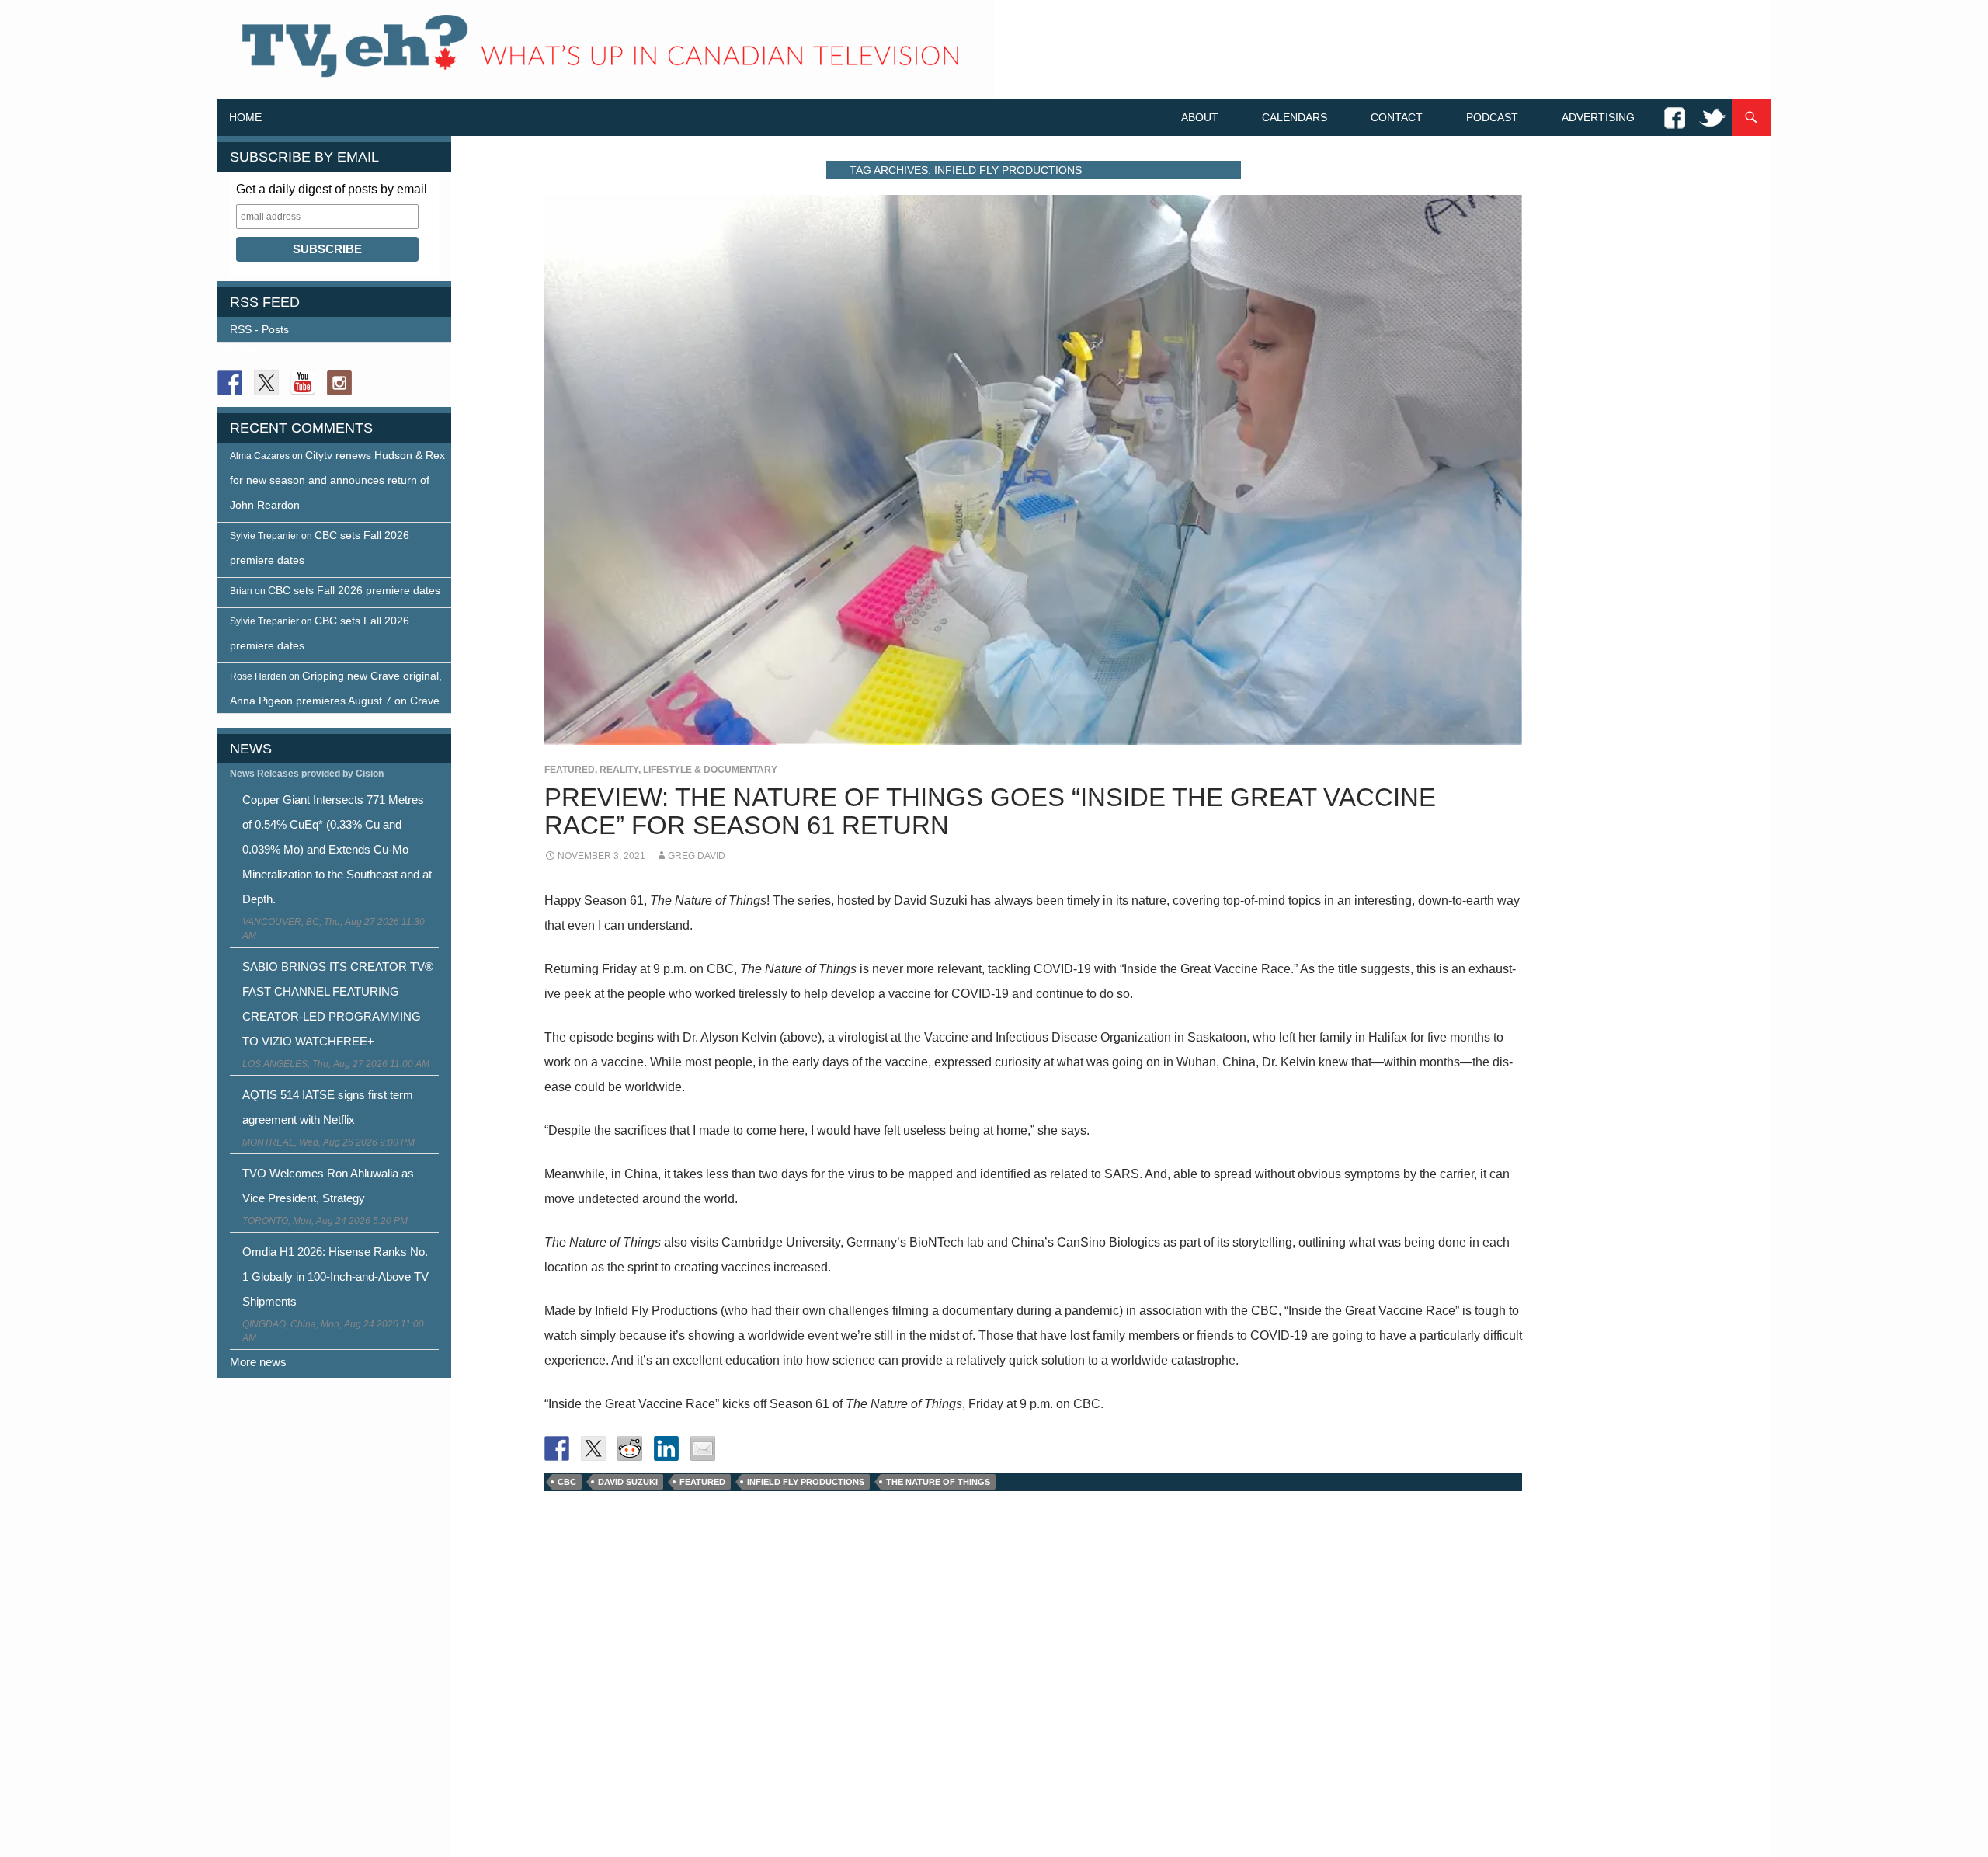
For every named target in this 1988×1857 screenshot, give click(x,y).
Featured (570, 770)
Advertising (1598, 117)
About (1200, 117)
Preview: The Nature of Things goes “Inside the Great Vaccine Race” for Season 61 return (990, 811)
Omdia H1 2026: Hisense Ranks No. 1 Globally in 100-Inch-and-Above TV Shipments (335, 1276)
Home (245, 117)
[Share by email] (703, 1448)
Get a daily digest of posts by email (332, 189)
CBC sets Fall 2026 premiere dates (354, 590)
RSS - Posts (259, 329)
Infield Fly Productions (806, 1482)
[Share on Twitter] (593, 1448)
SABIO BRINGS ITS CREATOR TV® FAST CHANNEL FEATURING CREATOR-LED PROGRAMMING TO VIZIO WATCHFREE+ (338, 1004)
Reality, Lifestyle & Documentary (688, 770)
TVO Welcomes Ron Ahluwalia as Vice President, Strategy (328, 1186)
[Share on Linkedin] (666, 1448)
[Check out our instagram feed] (339, 383)
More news (258, 1362)
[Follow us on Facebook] (230, 383)
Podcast (1492, 117)
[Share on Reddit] (630, 1448)
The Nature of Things (938, 1482)
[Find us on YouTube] (303, 383)
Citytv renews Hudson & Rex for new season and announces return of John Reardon (337, 480)
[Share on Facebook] (557, 1448)
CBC (567, 1482)
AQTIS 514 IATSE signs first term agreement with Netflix (328, 1107)
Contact (1397, 117)
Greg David (697, 856)
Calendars (1295, 117)
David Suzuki (628, 1482)
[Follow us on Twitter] (266, 383)
